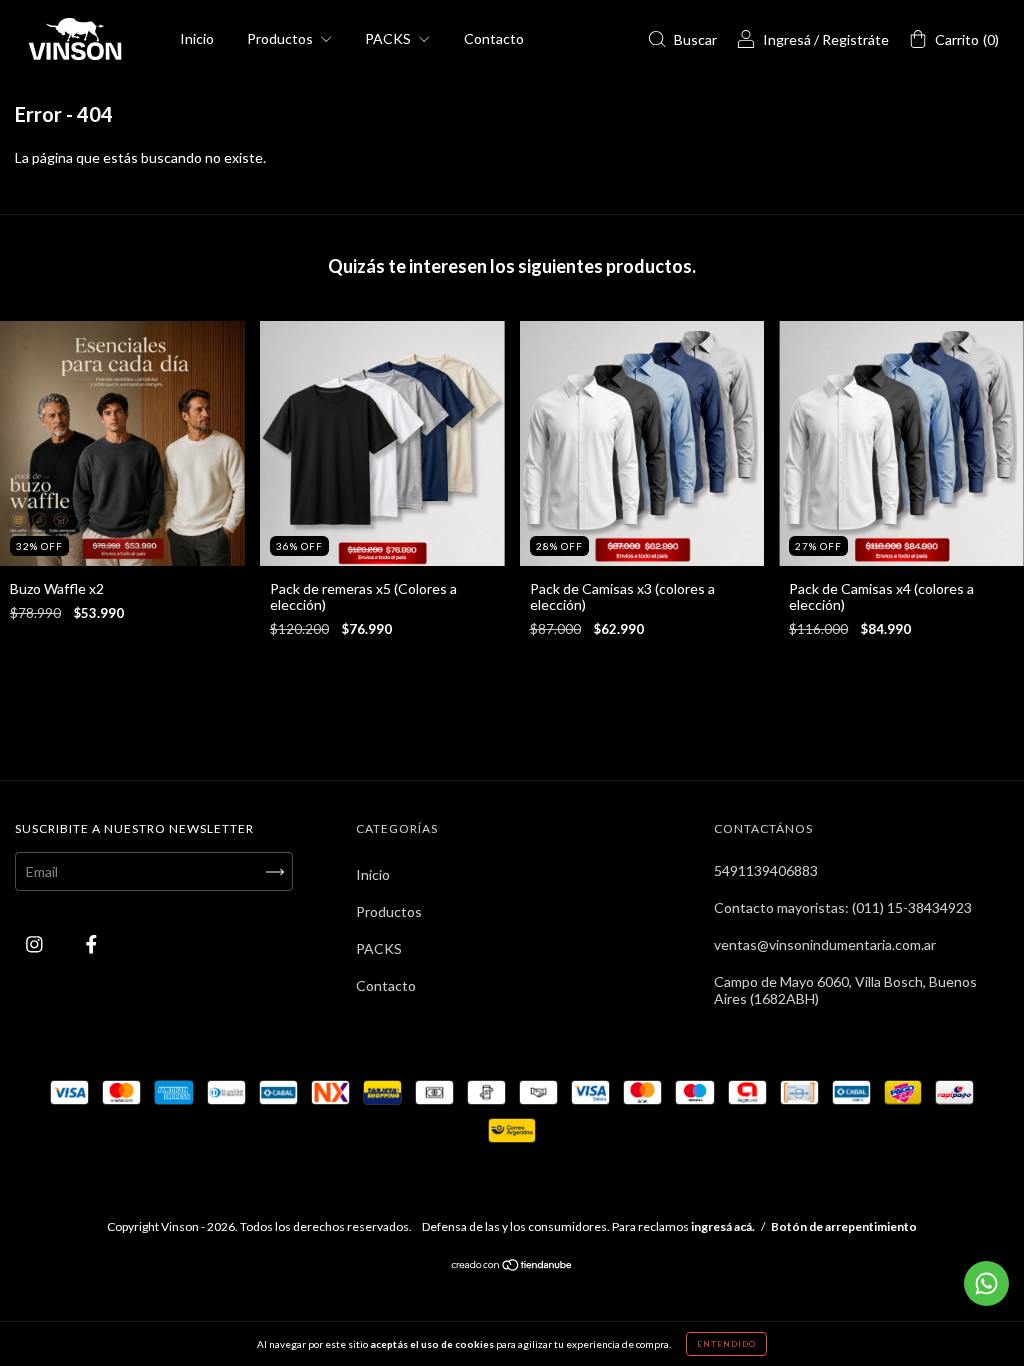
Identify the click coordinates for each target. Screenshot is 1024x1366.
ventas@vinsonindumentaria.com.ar (825, 944)
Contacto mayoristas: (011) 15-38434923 (843, 907)
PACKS (389, 38)
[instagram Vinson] (36, 944)
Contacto (494, 38)
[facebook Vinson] (91, 944)
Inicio (197, 38)
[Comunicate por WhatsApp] (986, 1283)
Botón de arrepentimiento (844, 1226)
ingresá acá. (723, 1226)
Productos (281, 38)
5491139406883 (766, 870)
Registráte (855, 39)
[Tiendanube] (512, 1266)
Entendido (726, 1344)
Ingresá (787, 39)
